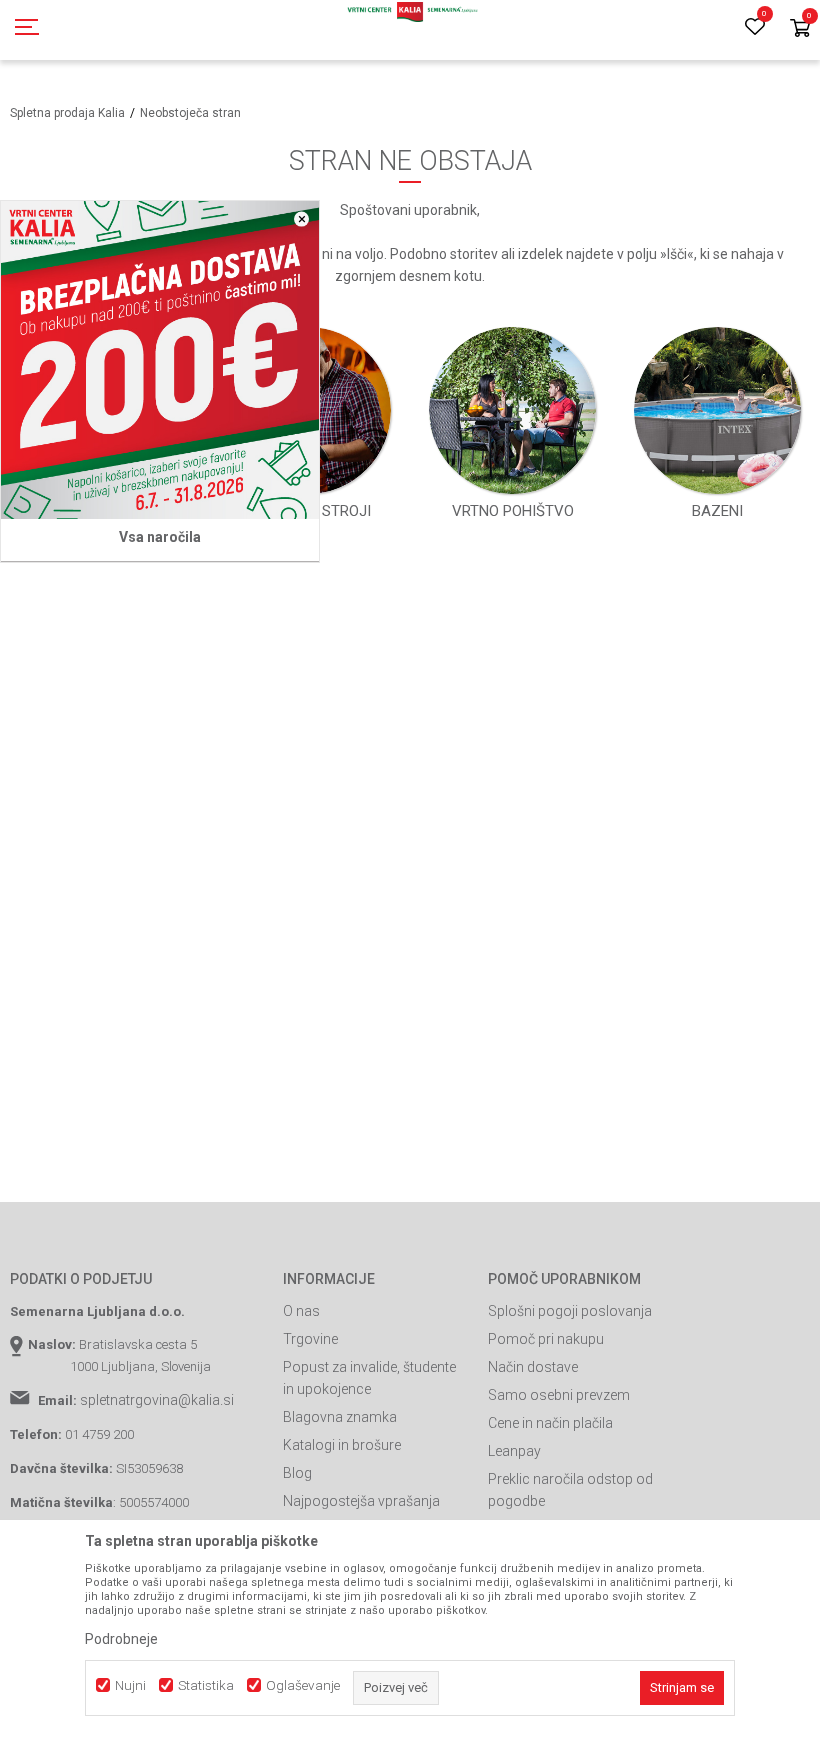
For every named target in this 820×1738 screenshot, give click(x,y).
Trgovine (310, 1339)
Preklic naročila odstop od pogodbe (570, 1490)
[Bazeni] (717, 410)
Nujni (130, 1685)
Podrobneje (121, 1639)
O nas (301, 1311)
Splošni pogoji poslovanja (570, 1311)
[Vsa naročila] (160, 360)
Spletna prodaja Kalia (67, 113)
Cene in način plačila (550, 1423)
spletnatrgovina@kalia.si (157, 1400)
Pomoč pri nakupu (546, 1339)
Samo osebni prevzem (559, 1395)
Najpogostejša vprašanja (361, 1501)
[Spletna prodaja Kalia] (410, 30)
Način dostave (533, 1367)
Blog (297, 1473)
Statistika (206, 1685)
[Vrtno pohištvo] (512, 410)
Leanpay (514, 1451)
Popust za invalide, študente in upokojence (369, 1378)
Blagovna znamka (340, 1417)
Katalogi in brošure (342, 1445)
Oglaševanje (303, 1685)
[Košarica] (800, 29)
